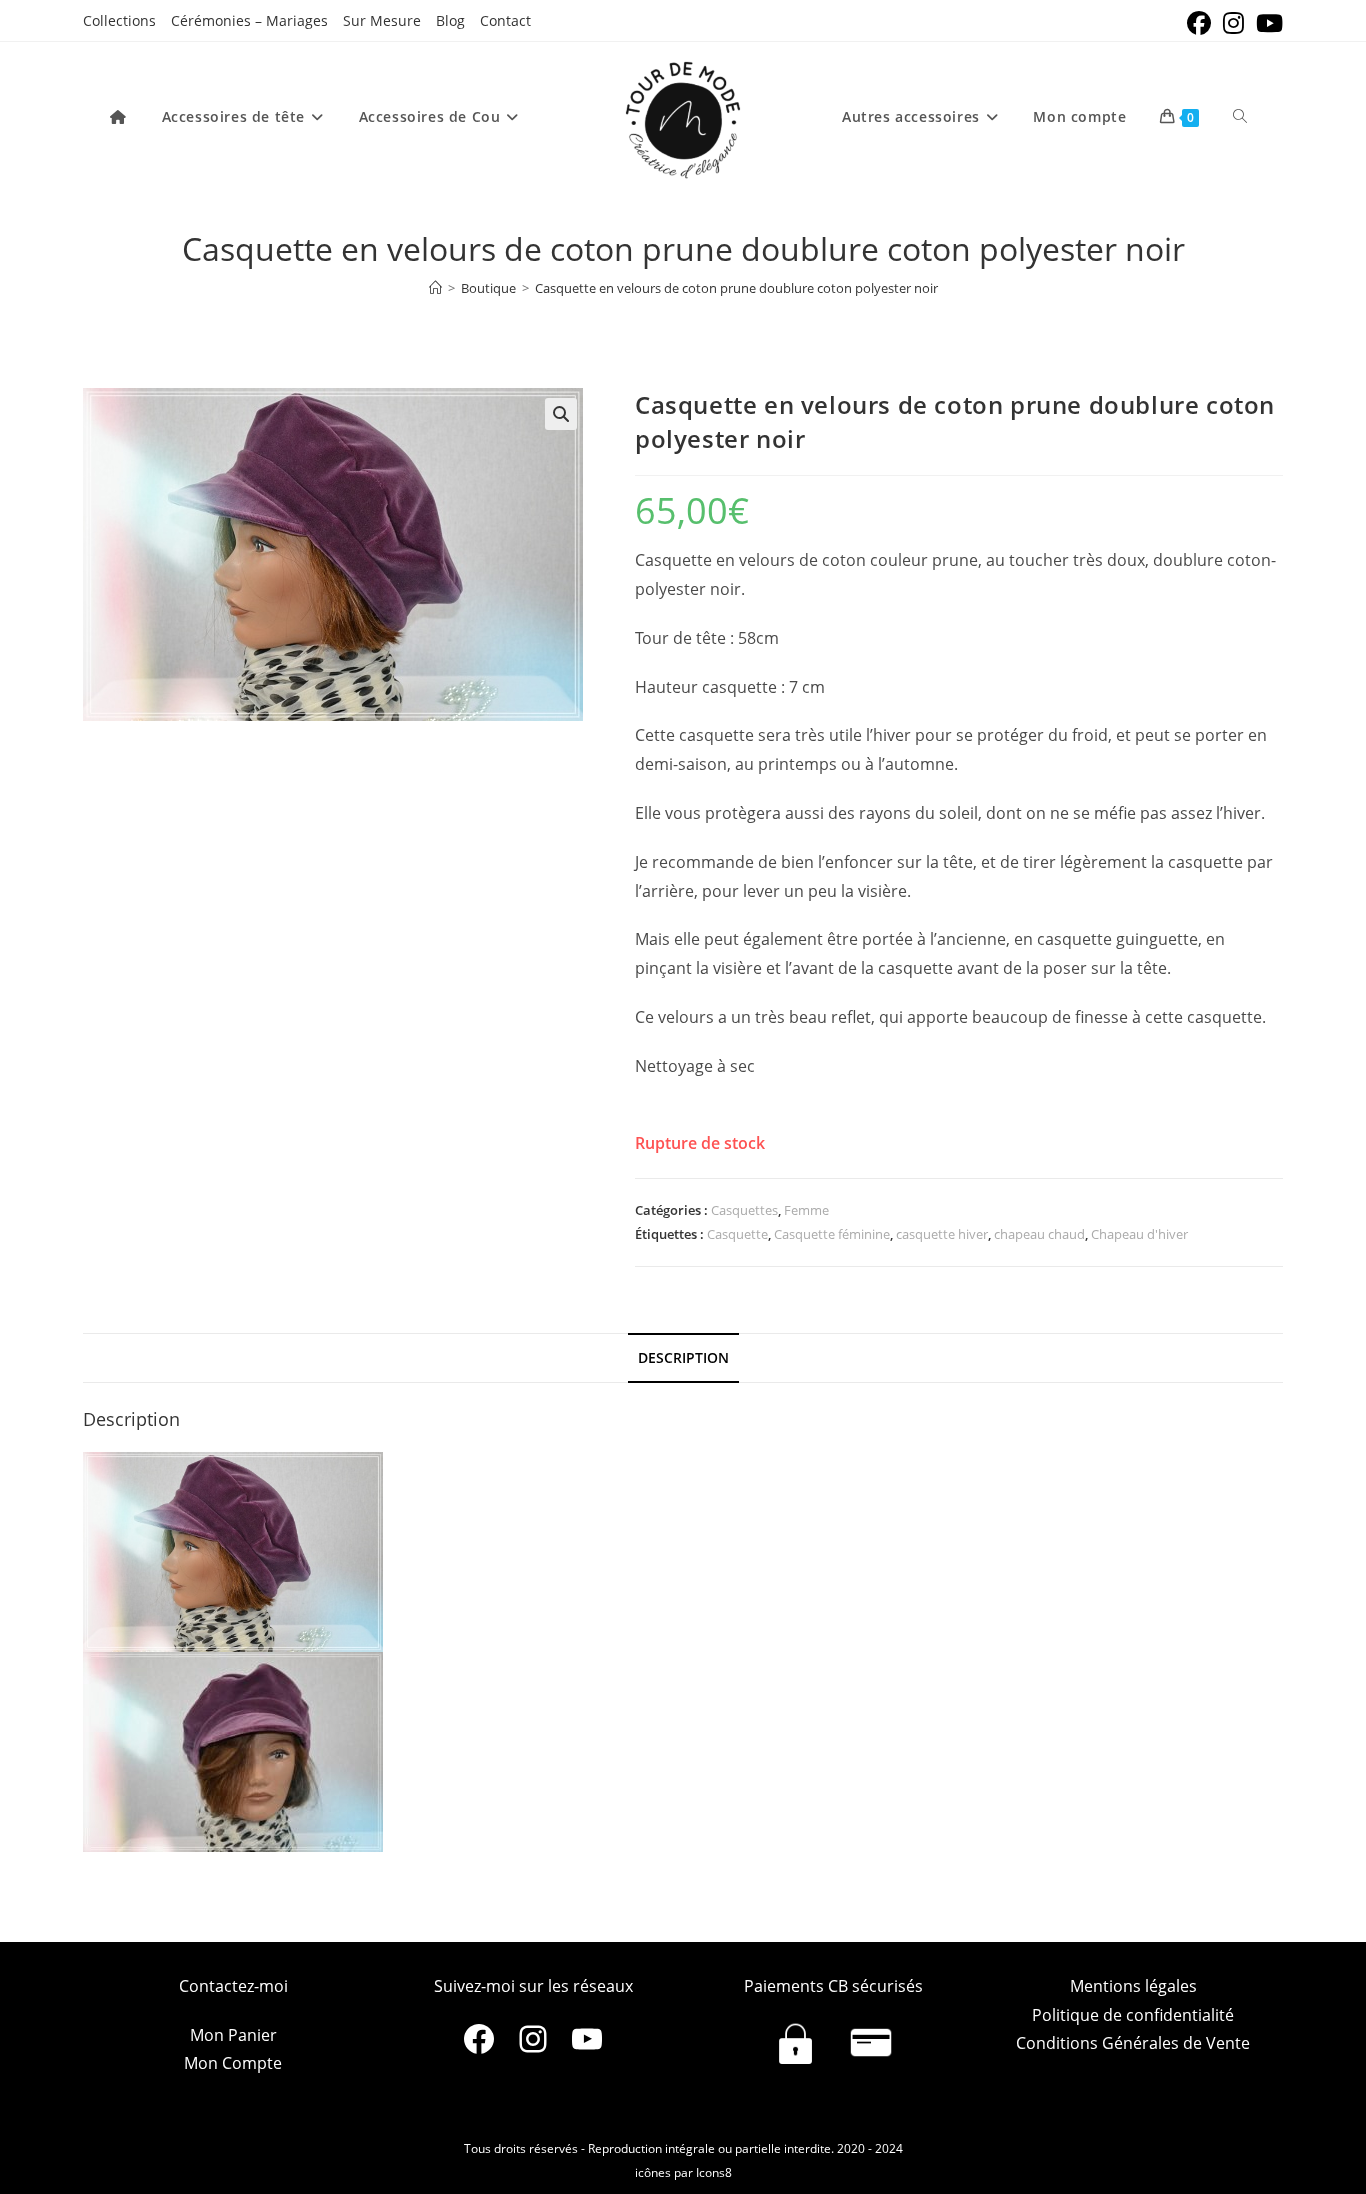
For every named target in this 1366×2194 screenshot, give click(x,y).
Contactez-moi (233, 1986)
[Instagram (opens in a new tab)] (1233, 23)
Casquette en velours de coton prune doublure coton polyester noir (736, 288)
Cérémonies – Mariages (249, 20)
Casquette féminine (832, 1234)
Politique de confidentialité (1133, 2015)
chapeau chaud (1039, 1234)
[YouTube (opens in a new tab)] (1266, 23)
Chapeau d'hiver (1139, 1234)
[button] (561, 414)
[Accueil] (435, 288)
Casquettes (744, 1210)
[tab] (683, 1358)
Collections (119, 20)
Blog (450, 20)
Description (683, 1357)
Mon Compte (233, 2063)
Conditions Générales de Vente (1133, 2043)
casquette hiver (942, 1234)
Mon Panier (233, 2035)
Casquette (737, 1234)
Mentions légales (1133, 1986)
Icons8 (714, 2172)
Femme (806, 1210)
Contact (505, 20)
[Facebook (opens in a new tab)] (1199, 23)
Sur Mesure (382, 20)
